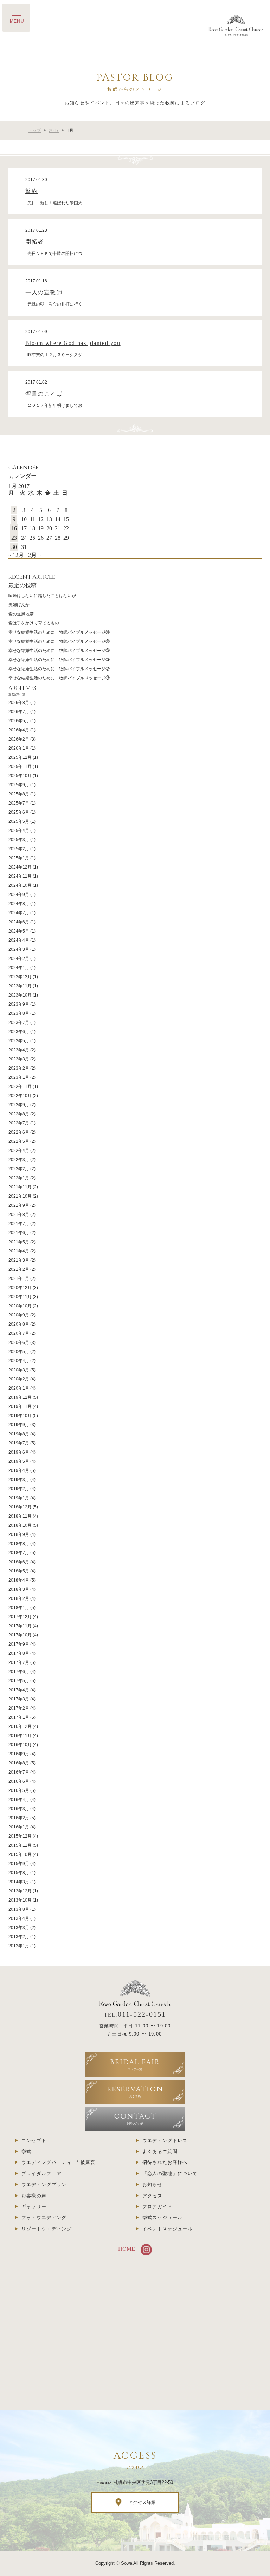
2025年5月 (19, 821)
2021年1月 (19, 1279)
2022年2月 (19, 1169)
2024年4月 (19, 940)
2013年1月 (19, 1946)
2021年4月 (19, 1251)
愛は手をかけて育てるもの (34, 623)
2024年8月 (19, 904)
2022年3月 (19, 1160)
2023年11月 (20, 986)
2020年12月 (20, 1288)
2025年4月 (19, 831)
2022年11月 (20, 1087)
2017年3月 (19, 1699)
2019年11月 (20, 1406)
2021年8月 (19, 1215)
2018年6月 (19, 1562)
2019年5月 (19, 1461)
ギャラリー (34, 2207)
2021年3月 (19, 1260)
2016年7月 (19, 1772)
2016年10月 (20, 1745)
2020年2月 (19, 1379)
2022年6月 (19, 1132)
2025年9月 (19, 785)
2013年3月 (19, 1928)
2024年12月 (20, 867)
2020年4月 (19, 1361)
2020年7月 (19, 1333)
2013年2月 (19, 1937)
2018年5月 (19, 1571)
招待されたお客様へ (165, 2162)
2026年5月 (19, 721)
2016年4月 (19, 1800)
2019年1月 (19, 1498)
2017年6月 (19, 1672)
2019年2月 (19, 1489)
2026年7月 (19, 712)
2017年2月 (19, 1708)
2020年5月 (19, 1352)
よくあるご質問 (160, 2151)
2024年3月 (19, 949)
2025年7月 (19, 803)
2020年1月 (19, 1388)
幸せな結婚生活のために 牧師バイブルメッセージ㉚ (59, 641)
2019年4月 (19, 1470)
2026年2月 (19, 739)
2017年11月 (20, 1626)
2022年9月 (19, 1105)
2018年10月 (20, 1525)
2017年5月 (19, 1681)
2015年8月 (19, 1873)
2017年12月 (20, 1617)
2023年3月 (19, 1059)
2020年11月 (20, 1297)
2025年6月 (19, 812)
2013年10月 (20, 1900)
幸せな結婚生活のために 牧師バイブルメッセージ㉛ (59, 632)
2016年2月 (19, 1818)
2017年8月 (19, 1653)
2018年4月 (19, 1580)
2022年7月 (19, 1123)
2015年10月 (20, 1854)
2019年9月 (19, 1425)
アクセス (152, 2196)
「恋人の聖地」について (170, 2174)
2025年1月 (19, 858)
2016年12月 (20, 1726)
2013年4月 (19, 1918)
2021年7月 (19, 1224)
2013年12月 (20, 1891)
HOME (127, 2249)
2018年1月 (19, 1608)
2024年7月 (19, 913)
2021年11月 (20, 1187)
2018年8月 (19, 1544)
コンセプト (34, 2141)
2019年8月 (19, 1434)
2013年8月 (19, 1909)
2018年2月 (19, 1598)
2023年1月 (19, 1077)
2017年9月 (19, 1644)
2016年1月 (19, 1827)
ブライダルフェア (41, 2174)
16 (14, 528)
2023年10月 (20, 995)
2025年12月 (20, 757)
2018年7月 (19, 1553)
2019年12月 (20, 1397)
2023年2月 (19, 1068)
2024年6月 (19, 922)
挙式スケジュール (162, 2218)
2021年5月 (19, 1242)
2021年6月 (19, 1233)
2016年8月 (19, 1763)
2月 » (34, 555)
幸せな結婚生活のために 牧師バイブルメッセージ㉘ (59, 660)
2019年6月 (19, 1452)
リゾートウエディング (47, 2229)
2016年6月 (19, 1781)
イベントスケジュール (168, 2229)
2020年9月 (19, 1315)
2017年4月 (19, 1690)
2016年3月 (19, 1809)
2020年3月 (19, 1370)
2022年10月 (20, 1096)
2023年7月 (19, 1023)
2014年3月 (19, 1882)
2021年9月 (19, 1205)
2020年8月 (19, 1324)
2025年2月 (19, 849)
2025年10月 (20, 776)
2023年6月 (19, 1032)
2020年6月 (19, 1343)
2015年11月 (20, 1845)
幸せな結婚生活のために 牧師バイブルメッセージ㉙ (59, 651)
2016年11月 (20, 1736)
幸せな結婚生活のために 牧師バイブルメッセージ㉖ (59, 678)
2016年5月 (19, 1790)
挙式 (27, 2151)
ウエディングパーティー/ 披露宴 (59, 2162)
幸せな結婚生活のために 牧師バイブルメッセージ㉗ (59, 669)
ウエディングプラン (44, 2184)
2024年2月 (19, 959)
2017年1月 (19, 1717)
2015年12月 (20, 1836)
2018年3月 (19, 1589)
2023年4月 (19, 1050)
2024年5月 (19, 931)
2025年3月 (19, 840)
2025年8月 (19, 794)
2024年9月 (19, 895)
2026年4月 (19, 730)
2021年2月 (19, 1269)
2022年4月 (19, 1151)
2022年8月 (19, 1114)
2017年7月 (19, 1662)
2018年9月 (19, 1534)
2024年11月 (20, 876)
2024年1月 (19, 968)
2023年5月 (19, 1041)
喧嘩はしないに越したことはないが (42, 596)
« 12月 (16, 555)
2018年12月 (20, 1507)
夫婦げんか (19, 605)
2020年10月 (20, 1306)
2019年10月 (20, 1416)
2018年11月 (20, 1516)
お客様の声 (34, 2196)
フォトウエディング (44, 2218)
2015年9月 (19, 1864)
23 (14, 538)
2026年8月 (19, 703)
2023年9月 (19, 1004)
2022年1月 (19, 1178)
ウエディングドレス (165, 2141)
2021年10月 (20, 1196)
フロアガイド (157, 2207)
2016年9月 (19, 1754)
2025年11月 (20, 767)
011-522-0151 (142, 2014)
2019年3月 (19, 1480)
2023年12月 (20, 977)
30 (14, 547)
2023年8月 (19, 1013)
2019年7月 (19, 1443)
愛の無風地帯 (21, 614)
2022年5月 (19, 1141)
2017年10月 (20, 1635)
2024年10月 (20, 885)
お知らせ (152, 2184)
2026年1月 (19, 748)
